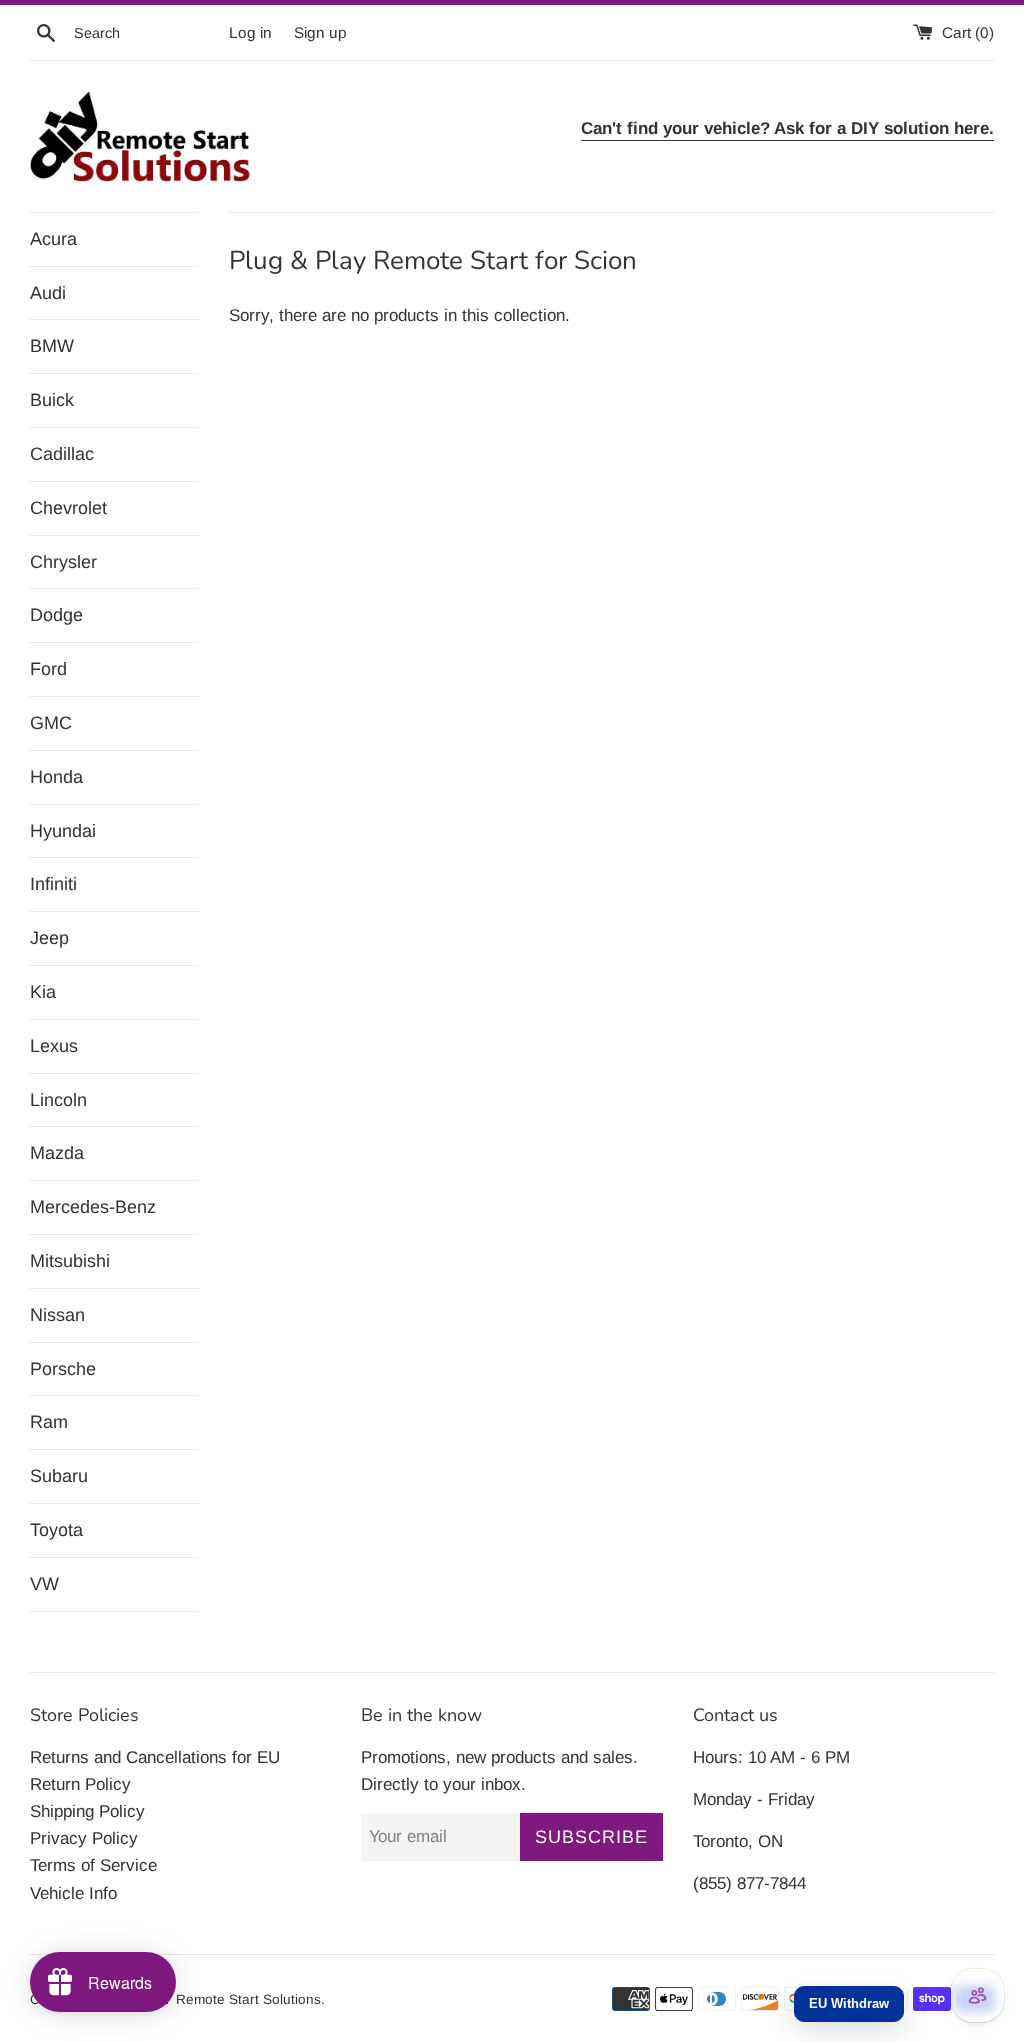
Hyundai (63, 831)
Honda (56, 777)
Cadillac (62, 454)
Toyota (56, 1530)
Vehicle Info (73, 1893)
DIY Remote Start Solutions (235, 1999)
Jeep (49, 938)
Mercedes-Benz (93, 1207)
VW (44, 1584)
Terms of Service (93, 1865)
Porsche (63, 1369)
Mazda (57, 1153)
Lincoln (58, 1100)
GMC (51, 723)
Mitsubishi (70, 1261)
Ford (48, 669)
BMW (52, 346)
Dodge (56, 615)
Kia (43, 992)
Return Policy (80, 1784)
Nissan (57, 1315)
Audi (48, 293)
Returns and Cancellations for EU (155, 1757)
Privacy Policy (84, 1838)
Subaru (59, 1476)
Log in (250, 32)
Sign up (320, 32)
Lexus (54, 1046)
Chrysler (63, 562)
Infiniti (53, 884)
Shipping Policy (87, 1811)
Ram (49, 1422)
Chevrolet (68, 508)
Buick (52, 400)
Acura (53, 239)
